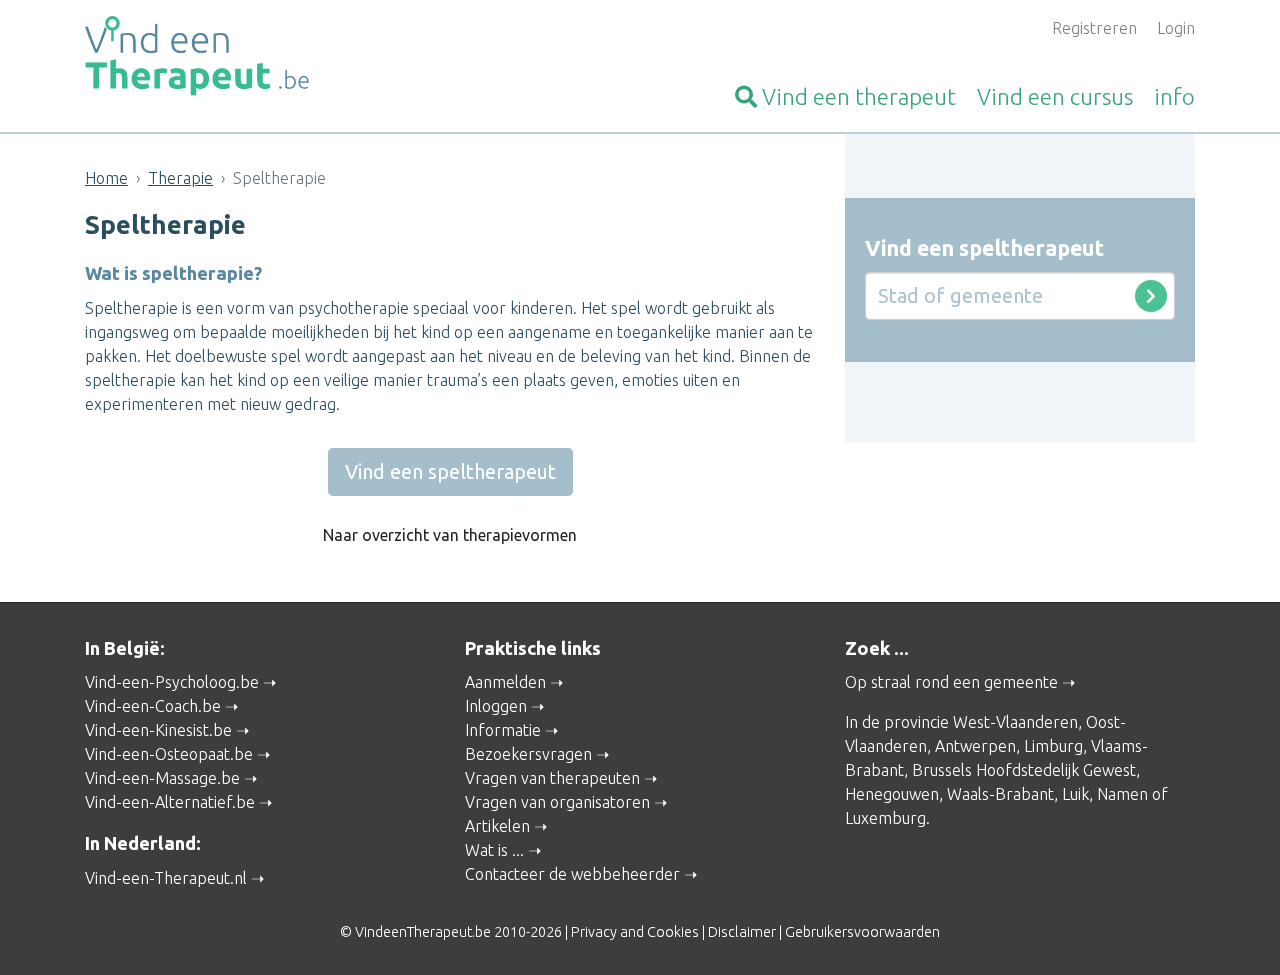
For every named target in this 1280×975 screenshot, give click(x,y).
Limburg (1053, 746)
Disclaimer (742, 932)
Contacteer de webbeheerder (572, 874)
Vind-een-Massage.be (162, 778)
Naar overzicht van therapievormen (450, 535)
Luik (1075, 794)
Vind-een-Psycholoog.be (172, 682)
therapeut (859, 96)
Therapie (180, 178)
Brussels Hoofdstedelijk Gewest (1024, 770)
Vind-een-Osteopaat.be (169, 754)
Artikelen (497, 826)
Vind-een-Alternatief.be (170, 802)
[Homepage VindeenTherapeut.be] (260, 56)
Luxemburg (885, 818)
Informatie (503, 730)
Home (106, 178)
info (1174, 96)
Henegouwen (892, 794)
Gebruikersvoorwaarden (862, 932)
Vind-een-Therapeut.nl (166, 878)
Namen (1122, 794)
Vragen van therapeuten (552, 778)
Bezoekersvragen (528, 754)
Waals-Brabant (1000, 794)
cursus (1055, 96)
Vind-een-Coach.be (153, 706)
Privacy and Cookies (635, 932)
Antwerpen (975, 746)
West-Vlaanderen (1015, 722)
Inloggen (496, 706)
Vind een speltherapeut (450, 471)
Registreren (1094, 28)
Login (1176, 28)
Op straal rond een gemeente (951, 682)
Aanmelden (505, 682)
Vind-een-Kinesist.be (158, 730)
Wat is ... (494, 850)
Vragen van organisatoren (557, 802)
